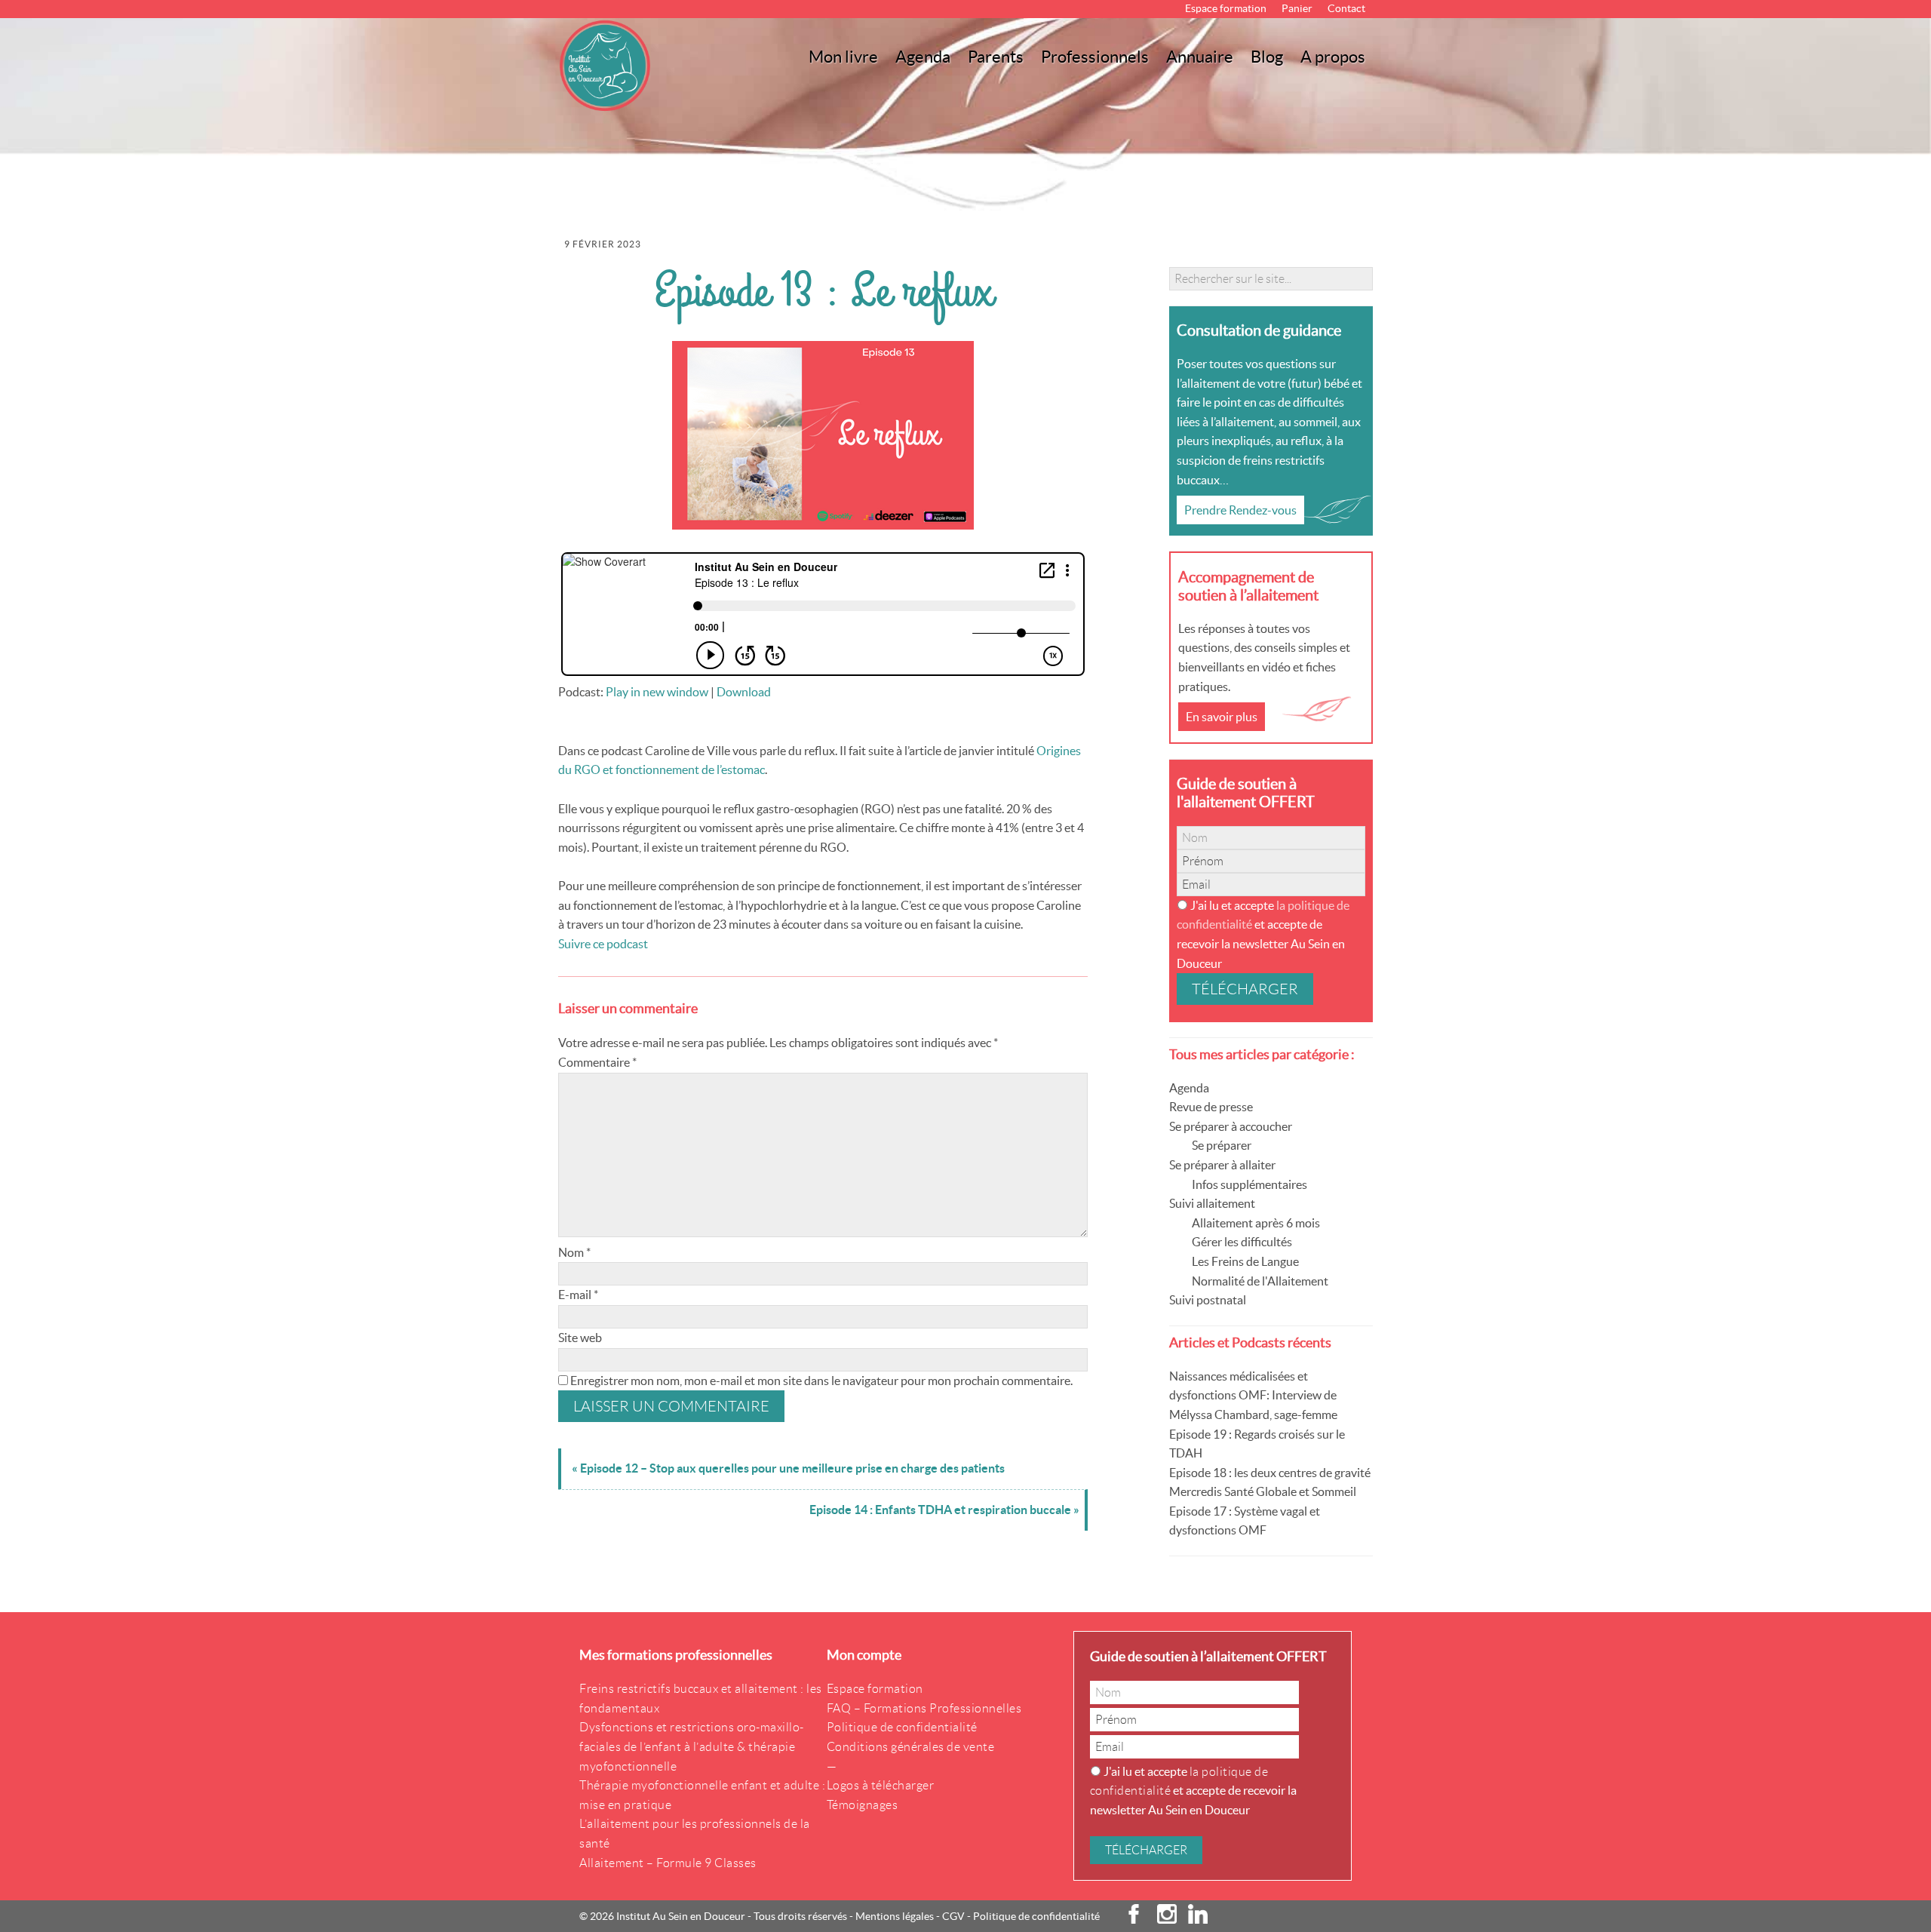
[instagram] (1161, 1919)
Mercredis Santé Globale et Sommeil (1263, 1491)
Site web (580, 1338)
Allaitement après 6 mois (1256, 1223)
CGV (953, 1916)
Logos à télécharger (881, 1785)
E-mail (578, 1295)
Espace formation (1226, 8)
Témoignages (863, 1805)
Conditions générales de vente (911, 1747)
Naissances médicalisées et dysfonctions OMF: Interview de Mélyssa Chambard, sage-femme (1253, 1395)
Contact (1346, 8)
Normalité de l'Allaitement (1260, 1281)
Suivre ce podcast (603, 944)
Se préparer (1222, 1145)
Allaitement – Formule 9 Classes (668, 1863)
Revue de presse (1211, 1107)
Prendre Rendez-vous (1240, 510)
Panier (1297, 8)
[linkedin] (1192, 1919)
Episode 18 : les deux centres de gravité (1270, 1473)
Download (744, 692)
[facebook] (1135, 1919)
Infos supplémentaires (1249, 1184)
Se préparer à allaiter (1222, 1165)
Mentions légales (895, 1916)
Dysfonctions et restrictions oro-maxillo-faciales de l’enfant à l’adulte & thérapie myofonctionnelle (692, 1746)
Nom (574, 1252)
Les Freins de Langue (1245, 1261)
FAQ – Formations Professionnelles (924, 1708)
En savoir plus (1222, 717)
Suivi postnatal (1208, 1300)
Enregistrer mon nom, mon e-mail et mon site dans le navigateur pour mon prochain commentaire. (821, 1381)
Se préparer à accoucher (1231, 1126)
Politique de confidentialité (902, 1727)
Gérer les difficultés (1242, 1242)
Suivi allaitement (1212, 1203)
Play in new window (657, 692)
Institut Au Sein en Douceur (607, 65)
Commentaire (597, 1062)
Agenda (1189, 1088)
